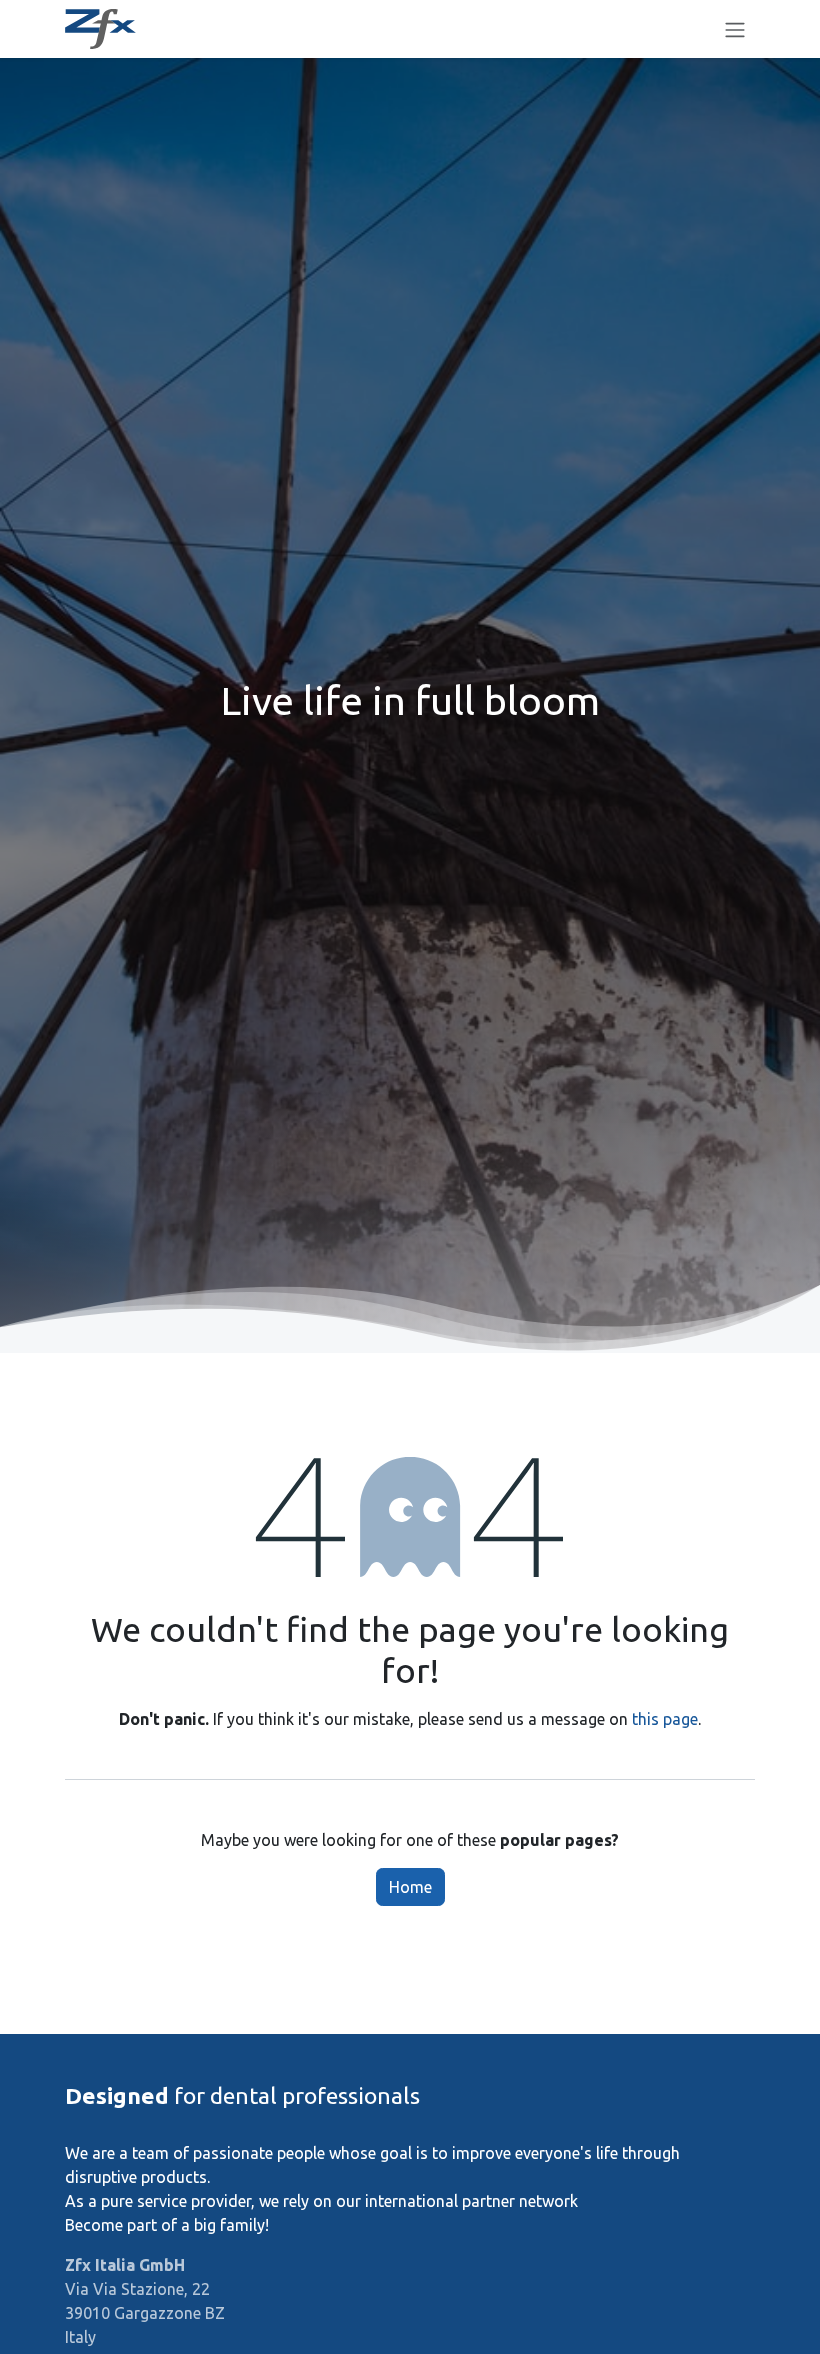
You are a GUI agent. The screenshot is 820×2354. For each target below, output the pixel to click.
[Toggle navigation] (735, 29)
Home (410, 1887)
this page (665, 1719)
